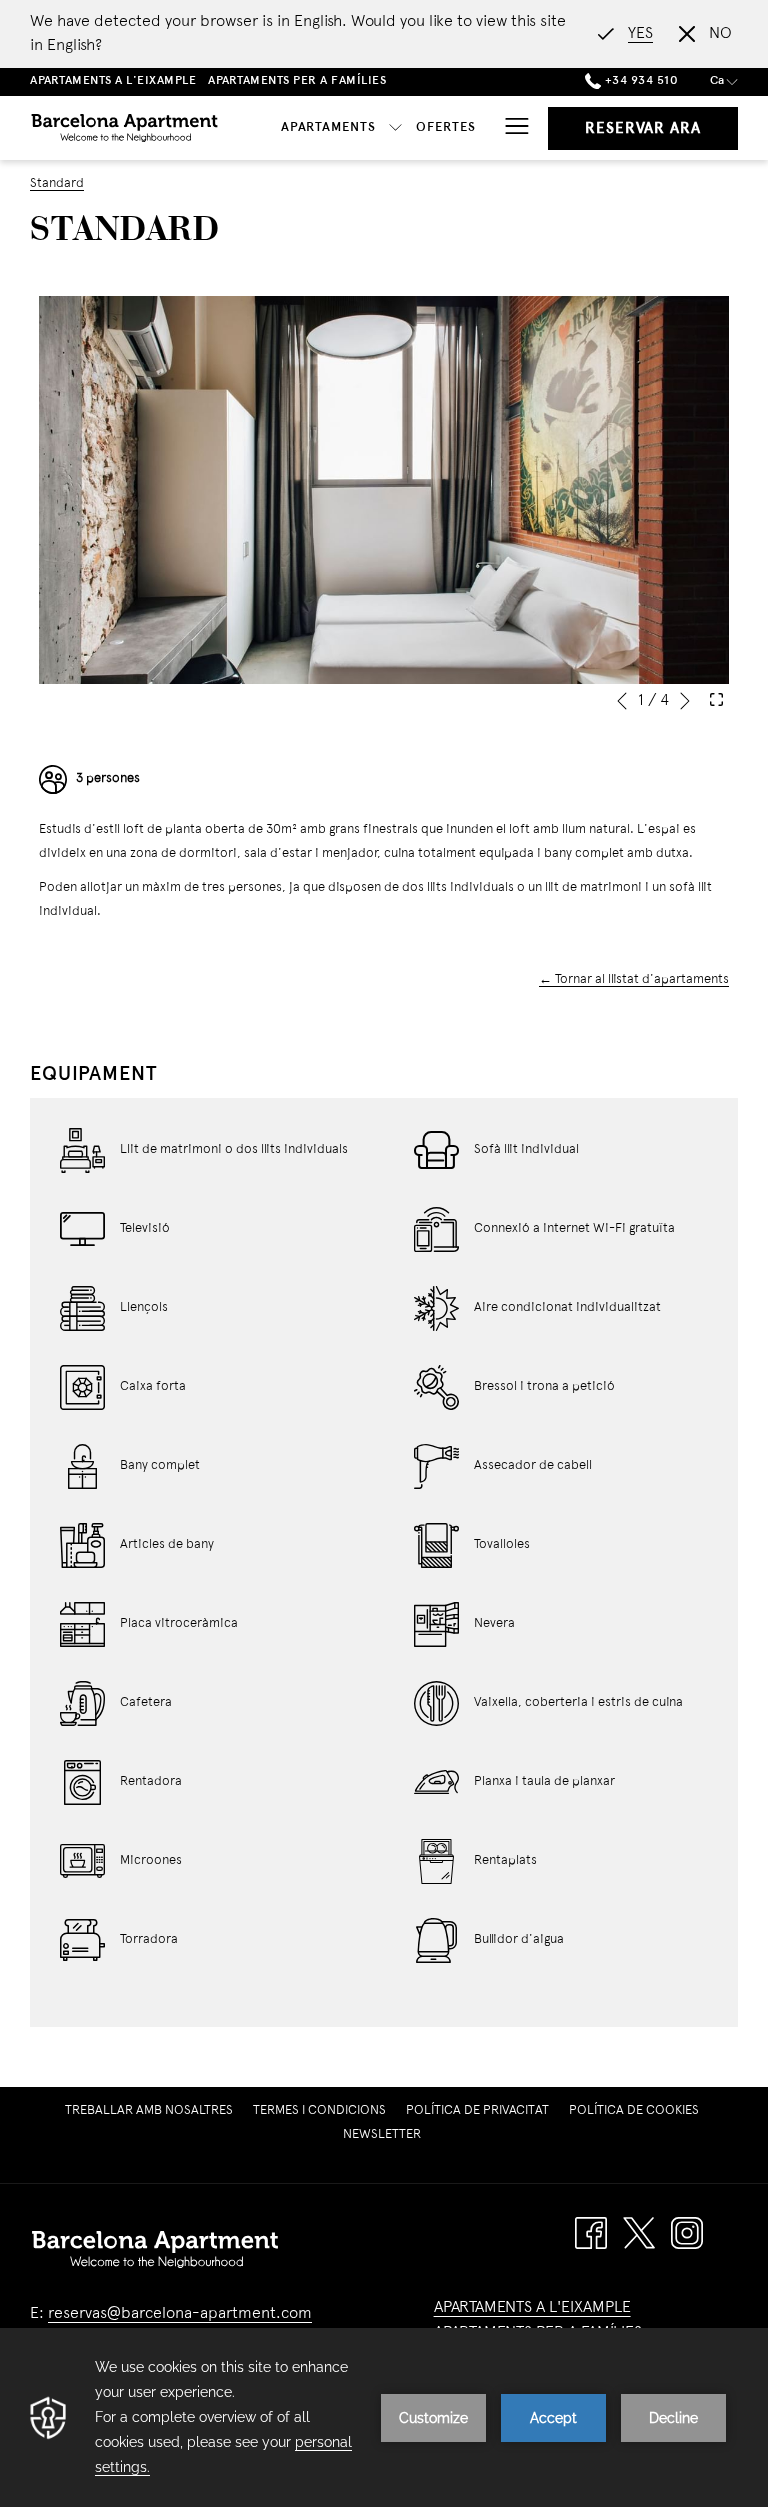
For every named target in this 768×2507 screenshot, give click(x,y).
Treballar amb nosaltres (151, 2111)
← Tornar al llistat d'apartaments (634, 980)
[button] (384, 490)
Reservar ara (643, 129)
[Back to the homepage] (124, 128)
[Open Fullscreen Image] (716, 699)
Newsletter (384, 2135)
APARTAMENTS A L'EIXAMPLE (532, 2308)
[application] (384, 2417)
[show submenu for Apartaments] (395, 128)
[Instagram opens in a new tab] (687, 2233)
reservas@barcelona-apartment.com (180, 2314)
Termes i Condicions (319, 2111)
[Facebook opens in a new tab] (591, 2233)
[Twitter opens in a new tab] (639, 2233)
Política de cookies (634, 2111)
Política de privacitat (477, 2111)
